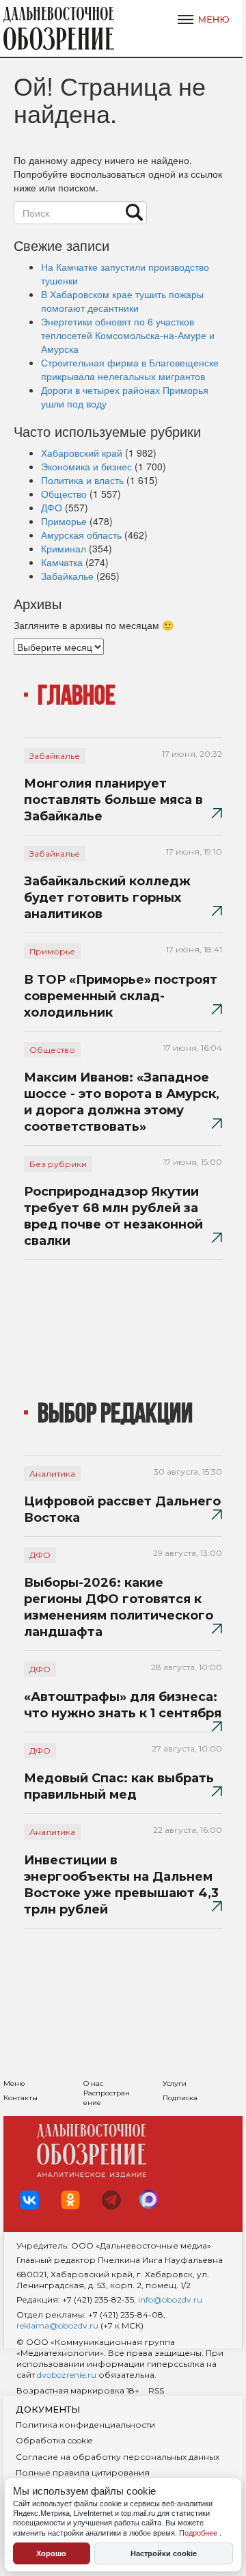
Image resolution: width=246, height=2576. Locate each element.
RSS (156, 2390)
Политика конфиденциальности (85, 2425)
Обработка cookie (54, 2440)
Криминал (64, 548)
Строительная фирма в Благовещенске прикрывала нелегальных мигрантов (130, 369)
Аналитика (52, 1474)
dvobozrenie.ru (66, 2375)
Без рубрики (58, 1164)
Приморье (64, 521)
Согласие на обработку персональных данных (118, 2457)
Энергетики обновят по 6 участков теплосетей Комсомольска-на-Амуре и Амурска (128, 335)
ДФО (52, 507)
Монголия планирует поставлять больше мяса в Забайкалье (113, 800)
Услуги (175, 2083)
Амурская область (81, 535)
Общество (64, 494)
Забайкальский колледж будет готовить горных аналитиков (107, 898)
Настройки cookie (164, 2553)
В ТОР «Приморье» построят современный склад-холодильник (121, 996)
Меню (14, 2083)
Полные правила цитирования (83, 2472)
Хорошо (51, 2553)
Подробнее (199, 2533)
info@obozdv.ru (170, 2299)
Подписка (180, 2098)
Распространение (107, 2098)
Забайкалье (67, 576)
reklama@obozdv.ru (57, 2325)
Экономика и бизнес (86, 466)
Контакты (20, 2098)
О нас (93, 2083)
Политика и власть (82, 480)
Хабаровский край (82, 453)
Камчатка (62, 562)
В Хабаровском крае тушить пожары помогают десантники (122, 301)
